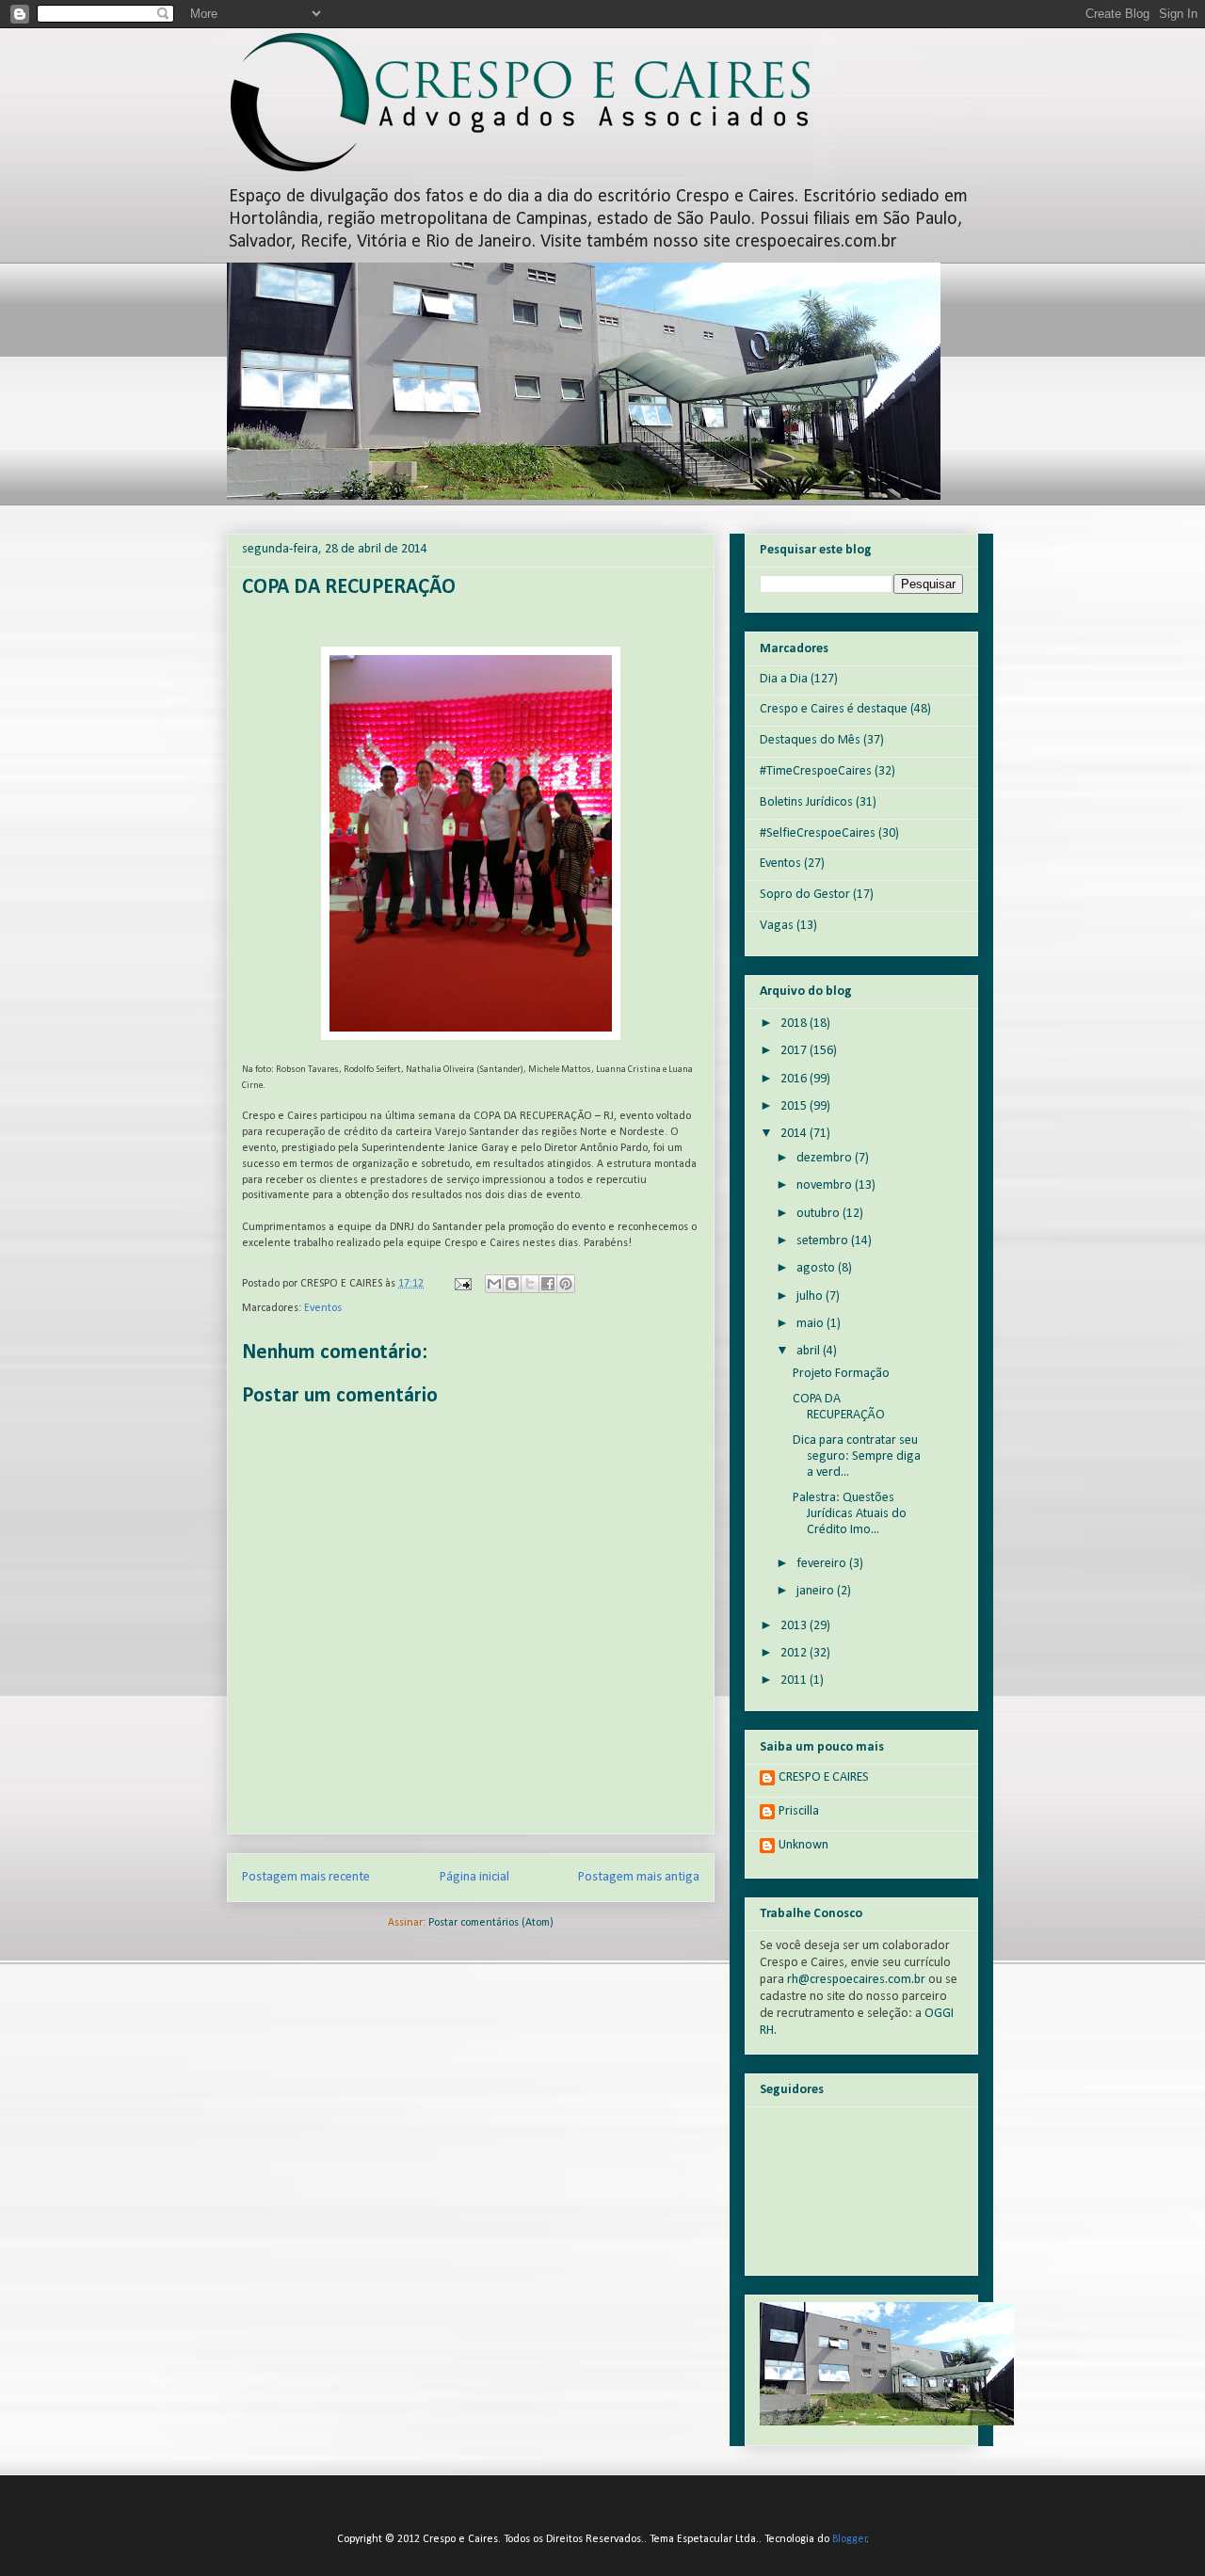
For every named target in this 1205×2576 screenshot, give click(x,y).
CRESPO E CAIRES (824, 1777)
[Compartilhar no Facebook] (548, 1284)
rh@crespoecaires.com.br (856, 1980)
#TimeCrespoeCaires (816, 771)
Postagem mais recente (306, 1877)
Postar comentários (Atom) (491, 1923)
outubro (819, 1214)
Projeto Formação (841, 1374)
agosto (817, 1268)
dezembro (826, 1158)
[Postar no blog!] (512, 1284)
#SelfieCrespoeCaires (818, 833)
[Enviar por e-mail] (494, 1284)
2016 (795, 1079)
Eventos (323, 1308)
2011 (795, 1680)
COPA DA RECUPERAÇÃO (839, 1407)
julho (811, 1296)
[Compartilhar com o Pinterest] (566, 1284)
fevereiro (823, 1564)
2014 (795, 1134)
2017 (795, 1051)
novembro (826, 1185)
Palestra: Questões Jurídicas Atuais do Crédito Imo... (850, 1514)
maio (811, 1324)
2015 (795, 1106)
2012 (795, 1653)
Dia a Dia (784, 679)
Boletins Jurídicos (806, 802)
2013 (795, 1626)
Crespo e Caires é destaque (834, 709)
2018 (795, 1024)
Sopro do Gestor (805, 895)
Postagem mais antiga (639, 1877)
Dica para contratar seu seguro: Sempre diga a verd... (857, 1456)
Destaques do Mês (810, 740)
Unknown (803, 1845)
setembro (824, 1241)
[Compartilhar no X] (530, 1284)
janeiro (817, 1591)
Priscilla (799, 1811)
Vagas (777, 926)
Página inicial (474, 1877)
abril (810, 1351)
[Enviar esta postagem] (462, 1284)
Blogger (850, 2539)
